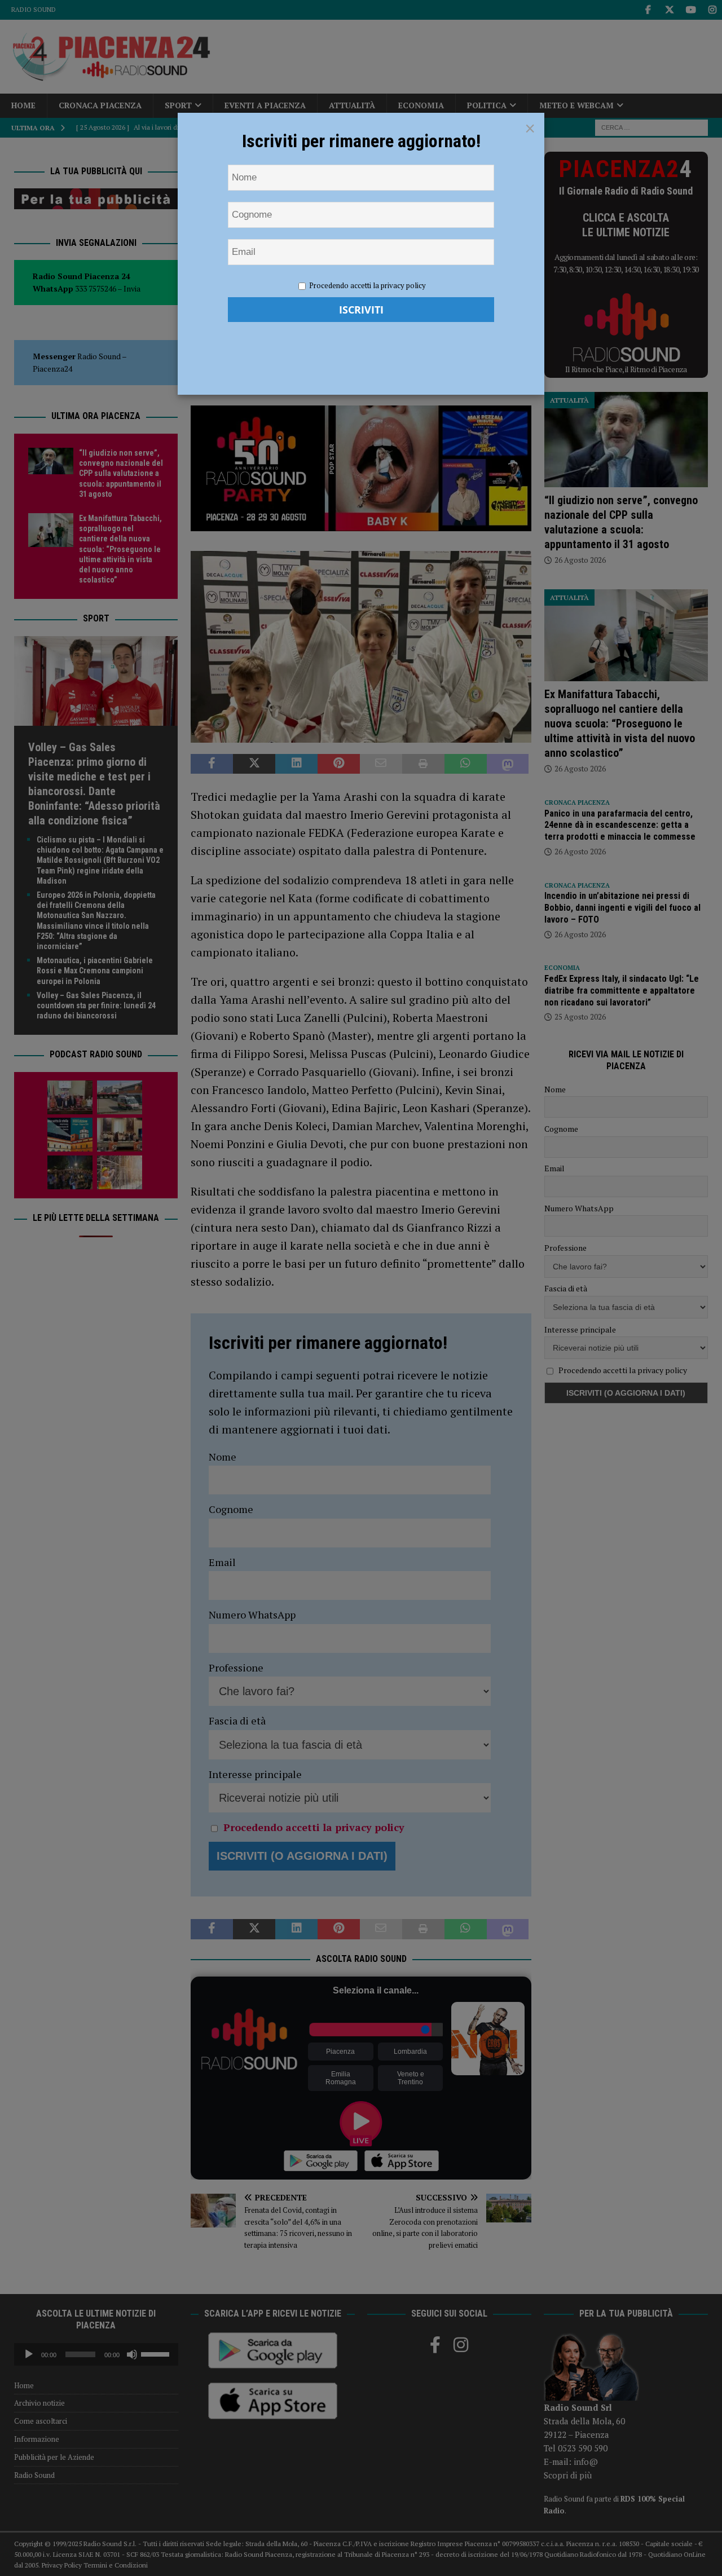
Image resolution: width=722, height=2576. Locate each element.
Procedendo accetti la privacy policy (367, 285)
